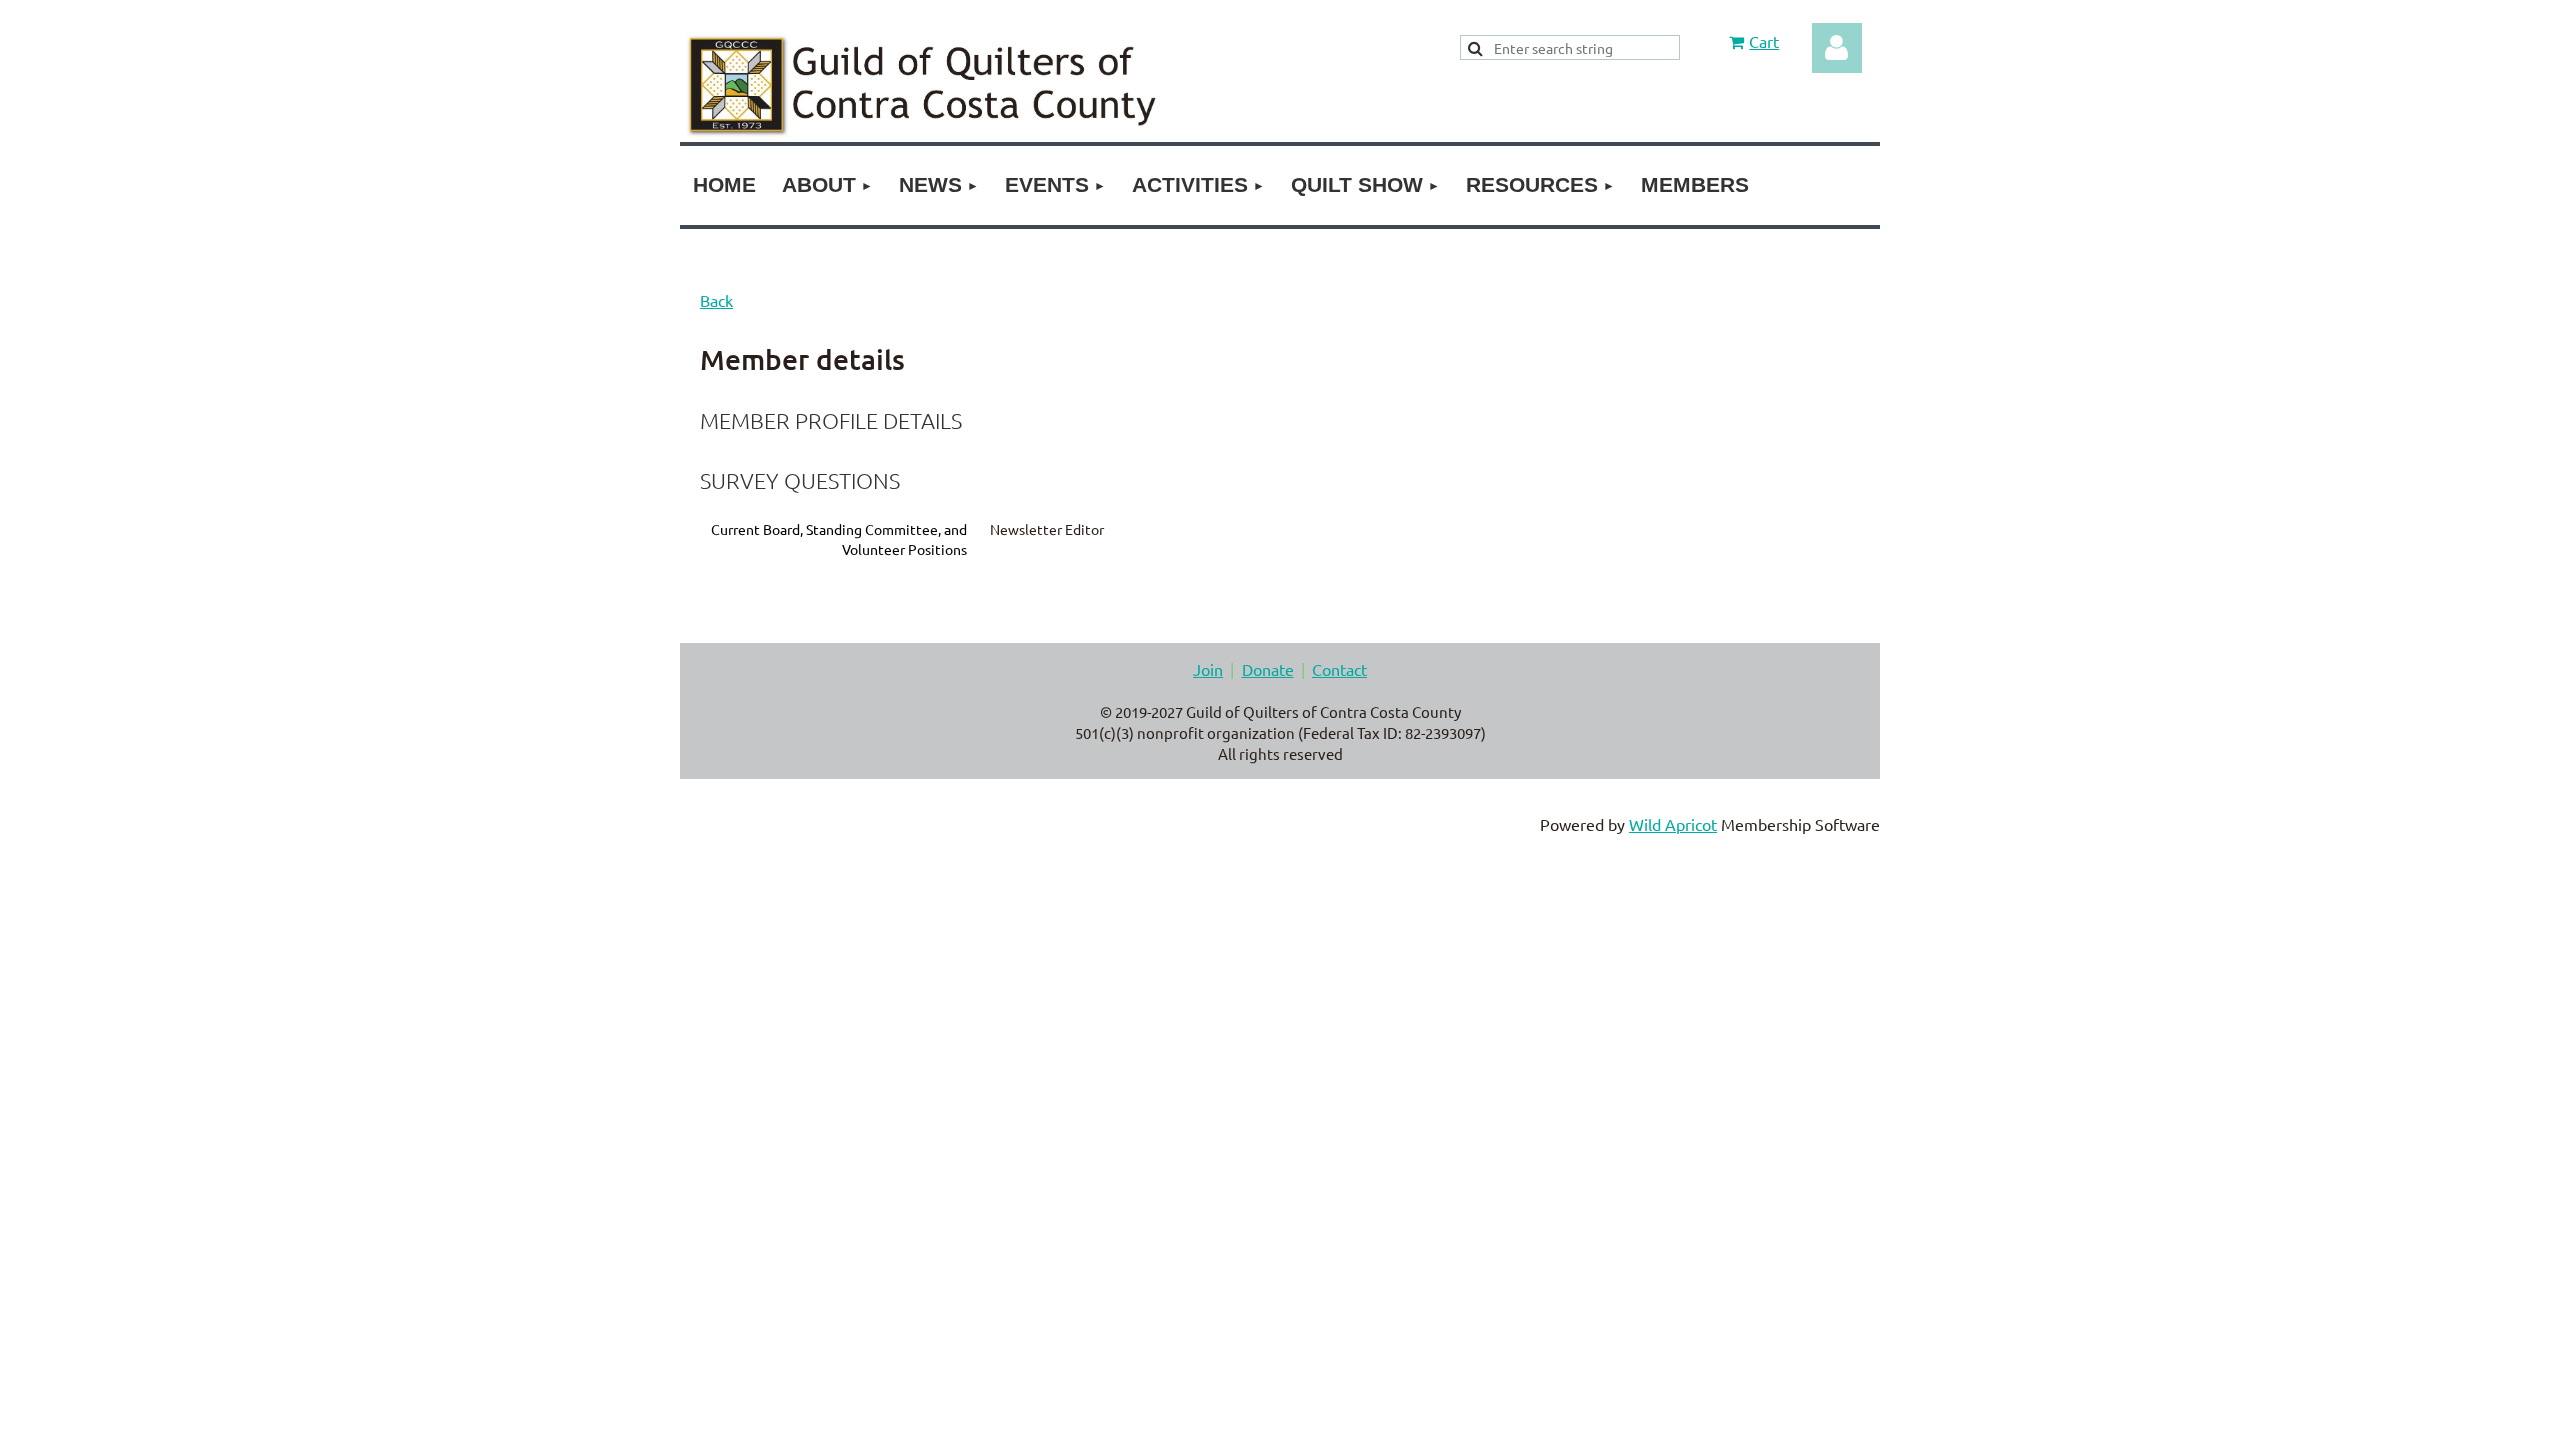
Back (716, 300)
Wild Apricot (1673, 824)
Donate (1268, 669)
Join (1208, 669)
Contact (1339, 669)
